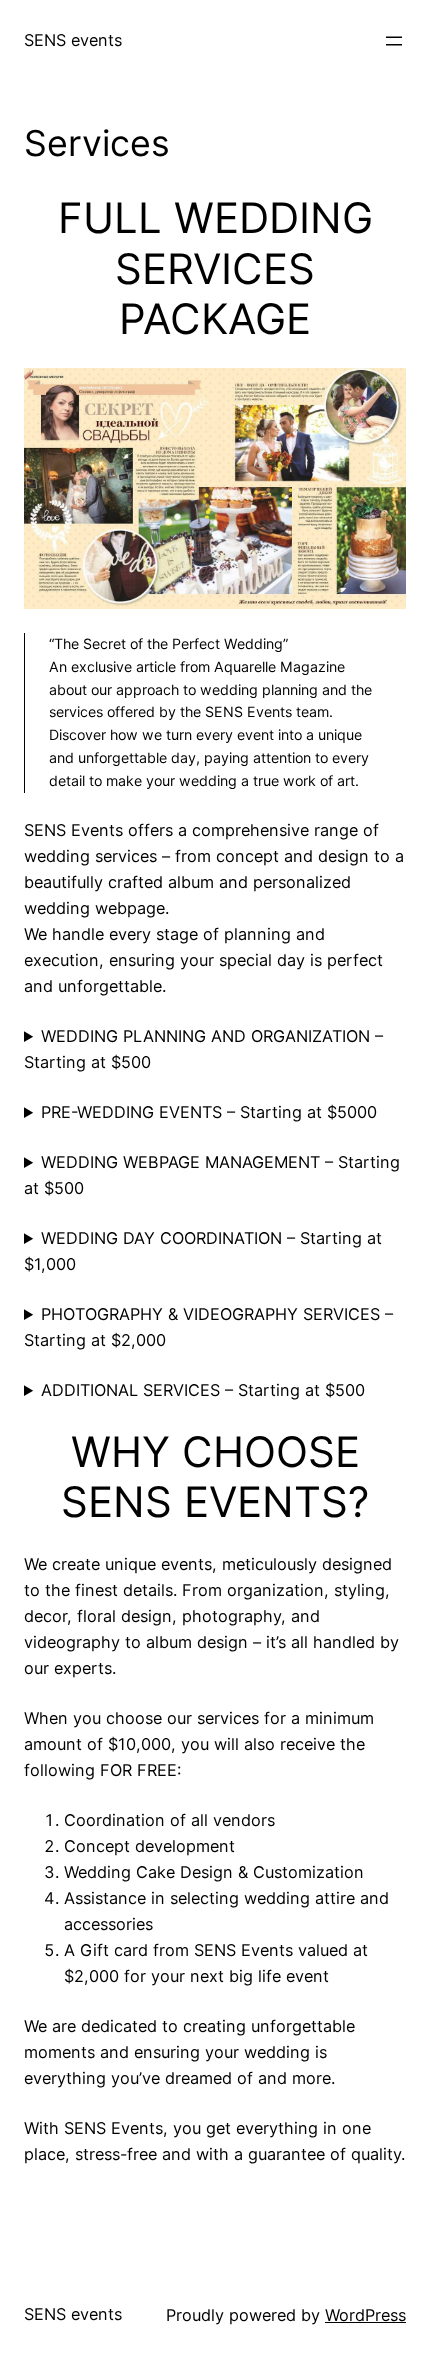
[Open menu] (394, 41)
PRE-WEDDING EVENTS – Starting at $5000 (209, 1112)
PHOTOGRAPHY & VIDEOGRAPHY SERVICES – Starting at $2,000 (208, 1327)
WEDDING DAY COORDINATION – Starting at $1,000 (203, 1251)
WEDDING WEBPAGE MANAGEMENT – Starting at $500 (212, 1175)
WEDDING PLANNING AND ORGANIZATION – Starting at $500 (203, 1049)
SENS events (73, 40)
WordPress (365, 2315)
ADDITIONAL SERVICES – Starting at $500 (203, 1390)
